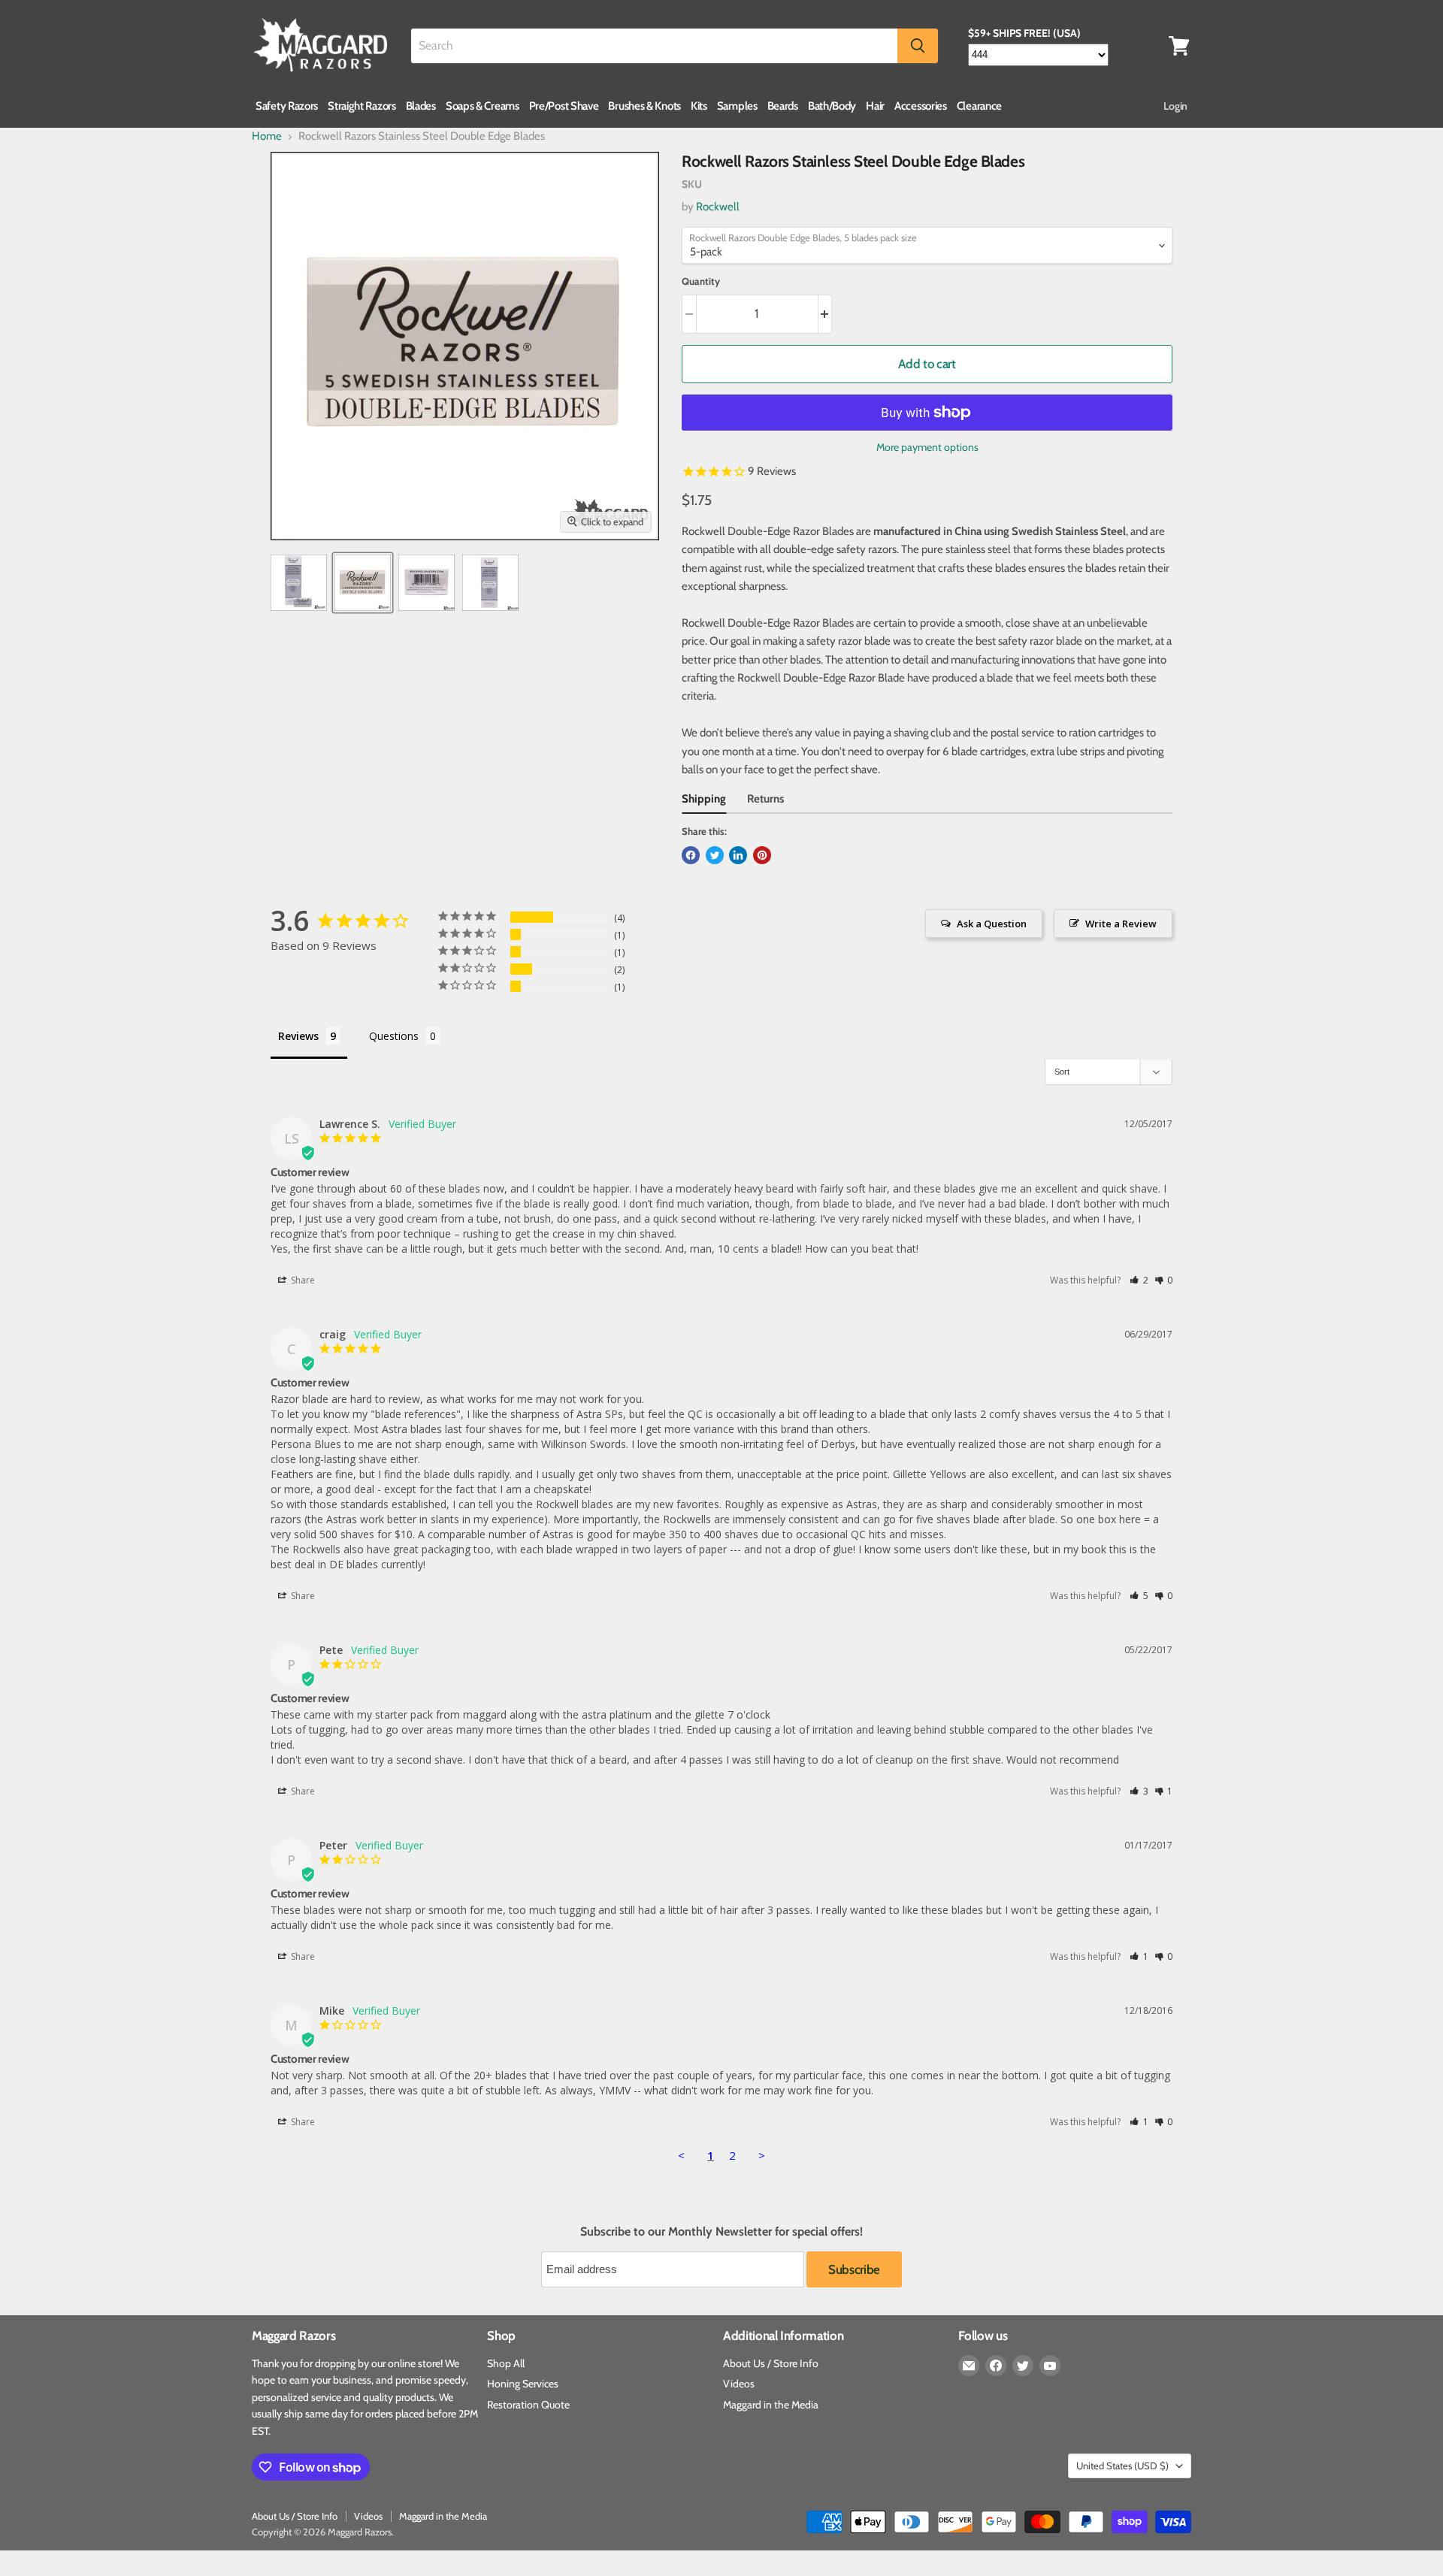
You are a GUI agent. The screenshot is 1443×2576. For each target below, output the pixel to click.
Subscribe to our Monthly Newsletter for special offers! (721, 2232)
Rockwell (718, 207)
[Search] (918, 46)
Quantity (701, 281)
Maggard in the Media (771, 2405)
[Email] (969, 2366)
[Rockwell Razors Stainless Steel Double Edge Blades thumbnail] (299, 583)
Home (267, 136)
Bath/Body (832, 106)
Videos (739, 2384)
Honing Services (523, 2384)
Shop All (506, 2363)
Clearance (979, 106)
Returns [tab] (765, 799)
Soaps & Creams (483, 106)
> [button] (762, 2155)
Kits (699, 106)
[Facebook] (996, 2366)
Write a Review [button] (1121, 924)
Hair (875, 106)
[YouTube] (1050, 2366)
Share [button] (302, 1280)
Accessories (921, 106)
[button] (1139, 1280)
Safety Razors (287, 106)
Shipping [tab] (704, 799)
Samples (737, 106)
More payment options (927, 447)
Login (1175, 106)
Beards (783, 106)
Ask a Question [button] (992, 924)
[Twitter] (1023, 2366)
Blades (421, 106)
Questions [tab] (394, 1036)
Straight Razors (362, 106)
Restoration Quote (528, 2405)
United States (1122, 2466)
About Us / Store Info (771, 2363)
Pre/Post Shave (564, 106)
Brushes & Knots (644, 106)
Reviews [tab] (298, 1036)
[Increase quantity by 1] (826, 314)
